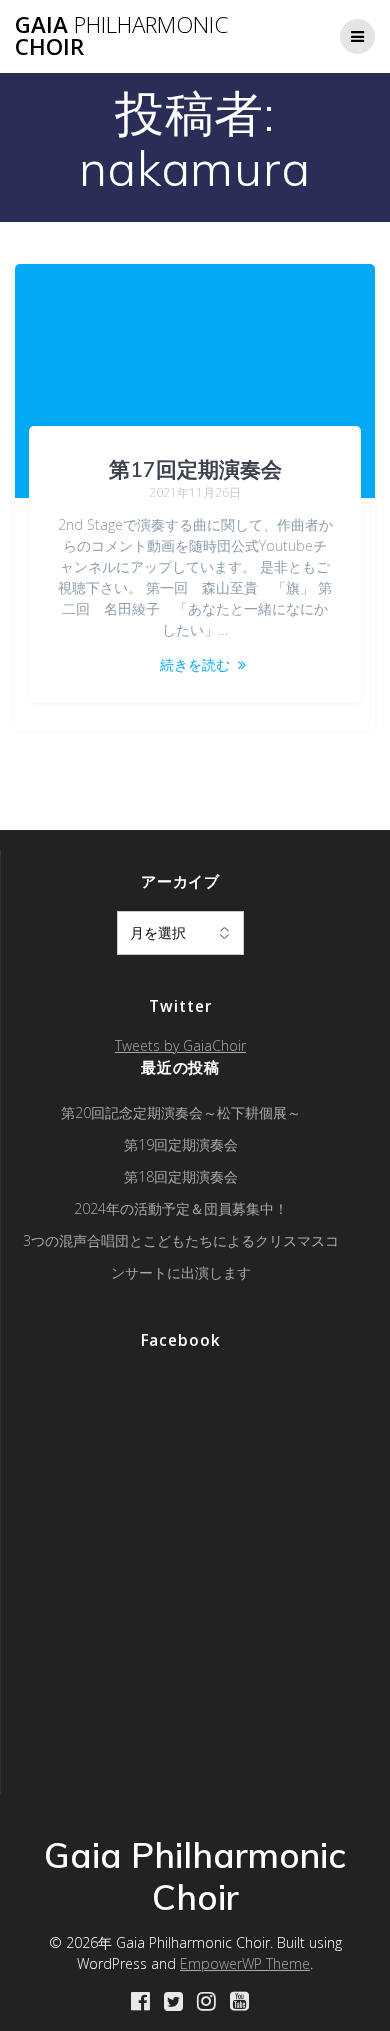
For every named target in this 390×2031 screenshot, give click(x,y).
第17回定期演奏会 (195, 469)
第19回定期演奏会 (181, 1144)
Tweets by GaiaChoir (180, 1045)
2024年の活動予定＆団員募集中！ (181, 1208)
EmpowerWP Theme (245, 1963)
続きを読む (195, 664)
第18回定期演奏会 (181, 1176)
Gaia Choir (121, 36)
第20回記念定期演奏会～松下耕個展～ (181, 1112)
